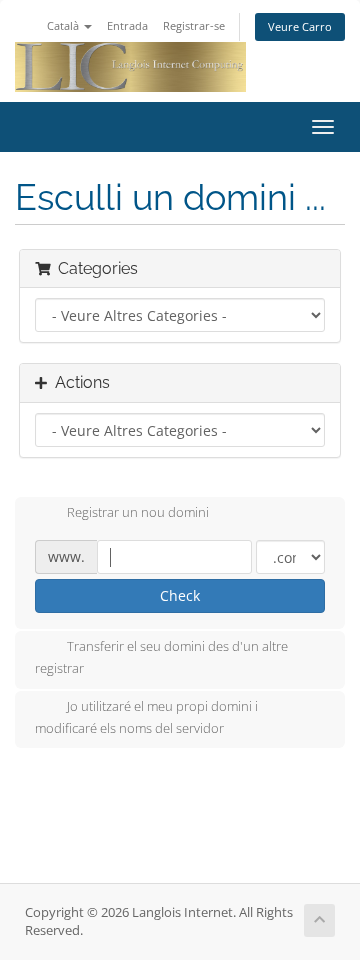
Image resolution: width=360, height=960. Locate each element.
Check (180, 595)
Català (64, 25)
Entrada (127, 25)
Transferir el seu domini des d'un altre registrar (161, 658)
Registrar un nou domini (138, 513)
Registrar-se (194, 25)
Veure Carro (300, 26)
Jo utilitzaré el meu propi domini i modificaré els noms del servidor (146, 717)
